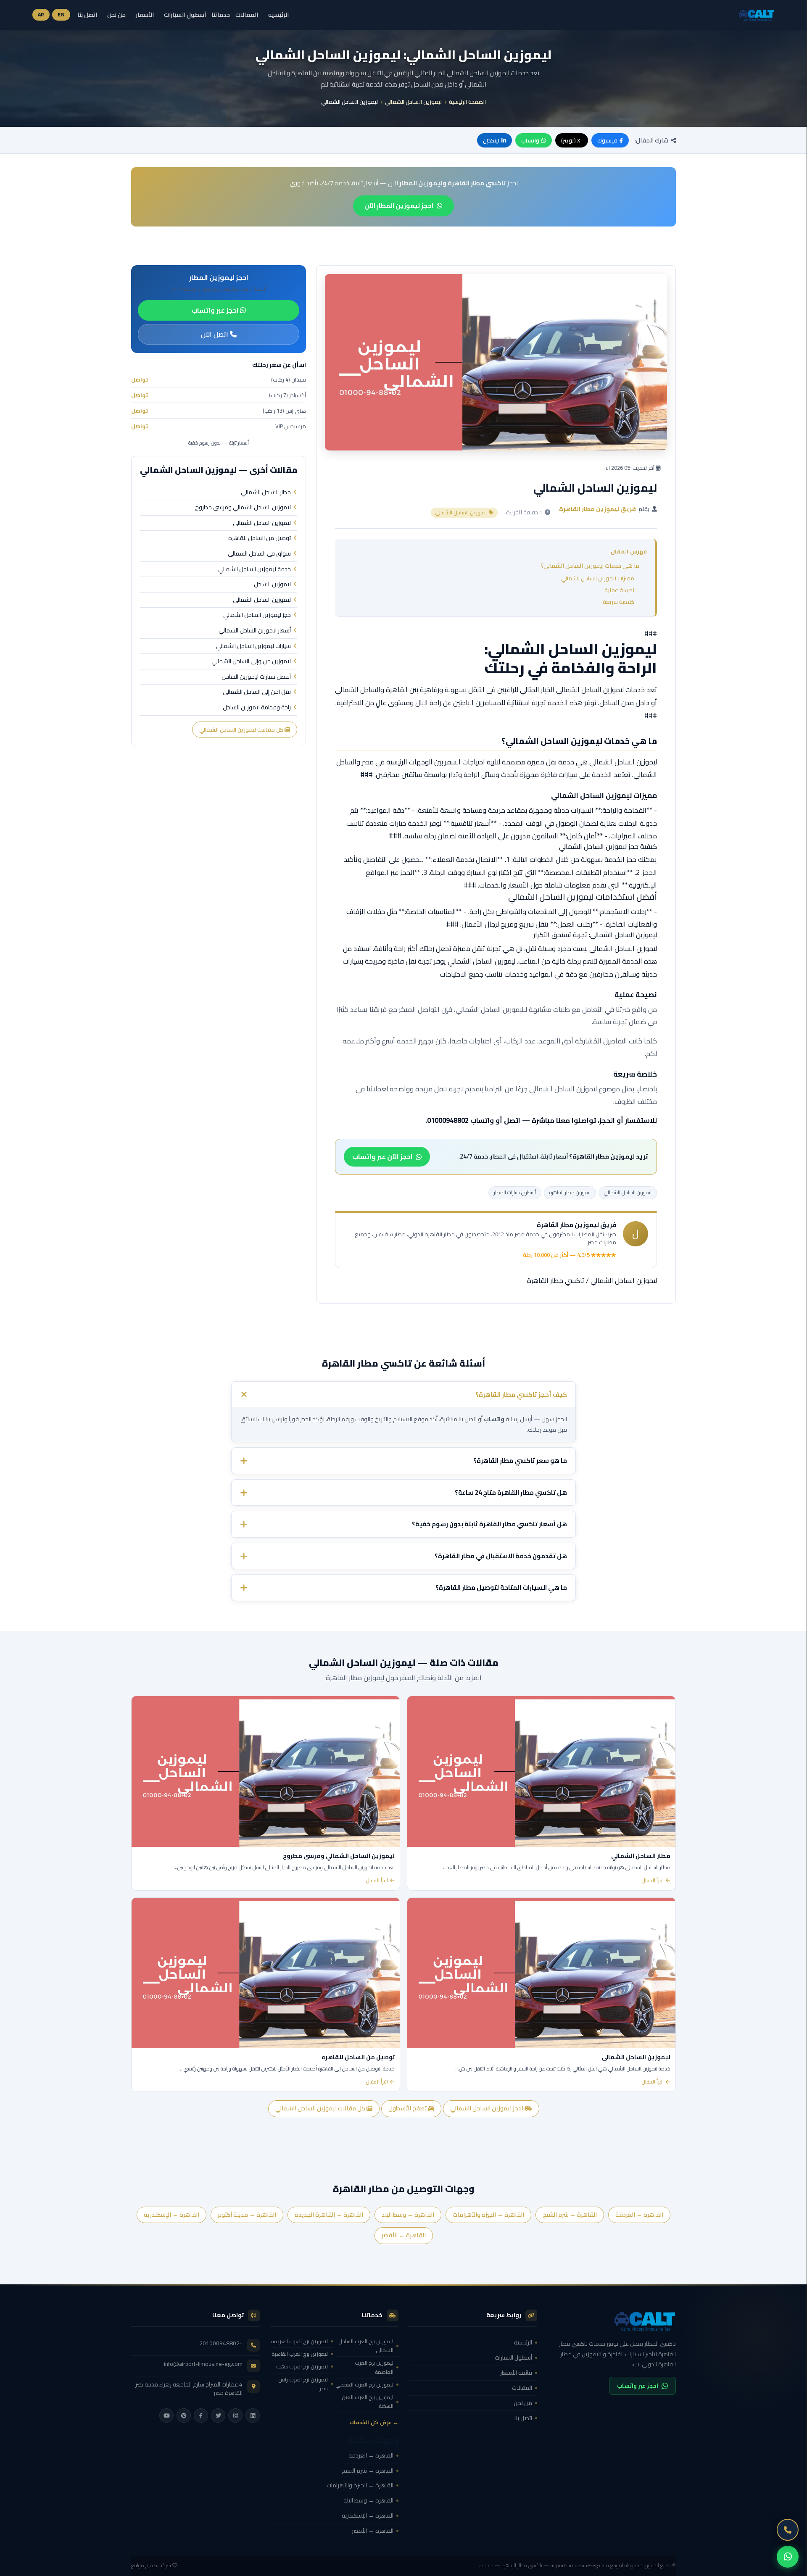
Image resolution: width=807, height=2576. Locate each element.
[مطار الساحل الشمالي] (541, 1771)
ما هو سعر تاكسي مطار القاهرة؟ (520, 1461)
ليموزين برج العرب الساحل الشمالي (366, 2346)
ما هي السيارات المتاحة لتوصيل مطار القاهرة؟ (501, 1587)
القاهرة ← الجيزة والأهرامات (488, 2214)
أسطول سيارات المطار (515, 1192)
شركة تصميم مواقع (151, 2565)
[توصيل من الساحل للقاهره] (266, 1973)
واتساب (530, 140)
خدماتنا (221, 15)
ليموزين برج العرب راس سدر (303, 2384)
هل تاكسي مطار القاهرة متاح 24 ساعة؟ (511, 1492)
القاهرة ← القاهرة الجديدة (329, 2214)
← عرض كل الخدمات (374, 2422)
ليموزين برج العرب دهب (302, 2367)
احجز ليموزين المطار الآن (399, 206)
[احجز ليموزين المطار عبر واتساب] (788, 2557)
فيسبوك (607, 140)
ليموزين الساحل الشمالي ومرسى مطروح (243, 508)
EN (61, 14)
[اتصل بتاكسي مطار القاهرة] (788, 2530)
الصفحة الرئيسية (467, 102)
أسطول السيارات (185, 14)
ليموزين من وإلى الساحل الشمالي (251, 661)
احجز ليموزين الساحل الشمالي (487, 2108)
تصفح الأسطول (408, 2108)
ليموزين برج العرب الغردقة (299, 2341)
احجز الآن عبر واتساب (382, 1156)
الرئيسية (523, 2342)
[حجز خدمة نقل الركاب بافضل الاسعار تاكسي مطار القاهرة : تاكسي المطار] (612, 2321)
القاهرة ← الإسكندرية (171, 2214)
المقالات (247, 14)
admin (486, 2565)
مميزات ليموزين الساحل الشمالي (598, 578)
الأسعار (145, 14)
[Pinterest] (184, 2415)
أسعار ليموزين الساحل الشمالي (255, 631)
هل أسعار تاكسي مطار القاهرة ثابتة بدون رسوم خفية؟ (489, 1524)
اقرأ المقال (653, 1881)
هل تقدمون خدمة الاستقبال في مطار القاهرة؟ (501, 1556)
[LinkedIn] (253, 2415)
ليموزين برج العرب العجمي (364, 2385)
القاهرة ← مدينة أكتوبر (247, 2214)
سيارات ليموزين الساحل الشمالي (253, 646)
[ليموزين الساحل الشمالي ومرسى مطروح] (266, 1771)
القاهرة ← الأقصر (404, 2235)
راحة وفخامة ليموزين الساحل (257, 708)
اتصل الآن (215, 334)
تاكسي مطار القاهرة (556, 1280)
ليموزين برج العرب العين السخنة (368, 2402)
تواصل (140, 379)
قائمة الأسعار (516, 2373)
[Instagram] (235, 2415)
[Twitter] (218, 2415)
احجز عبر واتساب (216, 310)
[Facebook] (201, 2415)
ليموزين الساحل (272, 585)
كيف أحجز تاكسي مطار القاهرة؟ (521, 1394)
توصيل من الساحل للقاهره (260, 538)
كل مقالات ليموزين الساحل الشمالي (242, 730)
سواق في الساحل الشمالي (259, 554)
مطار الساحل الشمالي (266, 493)
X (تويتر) (571, 140)
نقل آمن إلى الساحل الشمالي (257, 692)
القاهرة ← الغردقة (639, 2214)
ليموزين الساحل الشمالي (413, 102)
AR (41, 14)
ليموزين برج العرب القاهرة (300, 2354)
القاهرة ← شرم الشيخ (570, 2214)
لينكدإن (491, 140)
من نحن (116, 14)
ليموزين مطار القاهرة (570, 1192)
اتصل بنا (87, 14)
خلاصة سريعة (618, 602)
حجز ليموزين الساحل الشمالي (257, 615)
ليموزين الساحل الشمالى (262, 523)
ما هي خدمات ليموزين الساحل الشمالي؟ (590, 566)
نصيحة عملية (619, 590)
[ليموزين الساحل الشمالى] (541, 1973)
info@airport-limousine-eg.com (203, 2364)
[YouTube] (166, 2415)
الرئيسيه (278, 14)
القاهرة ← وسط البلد (408, 2214)
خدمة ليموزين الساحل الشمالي (254, 569)
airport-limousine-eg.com (580, 2565)
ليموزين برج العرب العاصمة (374, 2367)
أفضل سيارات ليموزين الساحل (256, 677)
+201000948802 (221, 2343)
